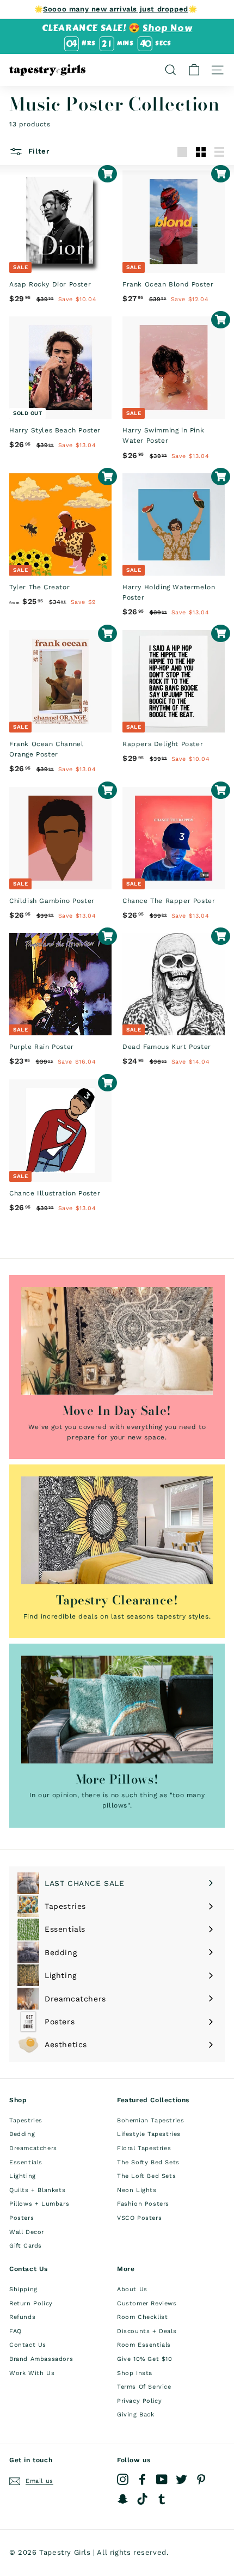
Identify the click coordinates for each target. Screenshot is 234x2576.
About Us (132, 2289)
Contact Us (28, 2345)
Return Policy (31, 2303)
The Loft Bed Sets (146, 2176)
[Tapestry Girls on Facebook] (142, 2479)
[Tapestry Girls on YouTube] (162, 2479)
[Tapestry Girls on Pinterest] (201, 2479)
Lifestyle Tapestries (149, 2134)
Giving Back (136, 2415)
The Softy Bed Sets (148, 2162)
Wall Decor (27, 2232)
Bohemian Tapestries (150, 2120)
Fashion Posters (143, 2204)
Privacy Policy (139, 2401)
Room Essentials (144, 2345)
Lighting (23, 2176)
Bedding (22, 2134)
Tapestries (26, 2120)
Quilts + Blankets (37, 2190)
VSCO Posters (139, 2218)
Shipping (23, 2289)
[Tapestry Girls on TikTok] (142, 2499)
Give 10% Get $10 (145, 2359)
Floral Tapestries (144, 2148)
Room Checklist (142, 2317)
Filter (38, 151)
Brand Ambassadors (41, 2359)
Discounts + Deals (147, 2331)
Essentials (26, 2162)
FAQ (16, 2331)
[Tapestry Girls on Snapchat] (123, 2499)
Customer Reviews (147, 2303)
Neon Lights (137, 2190)
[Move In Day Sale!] (117, 1341)
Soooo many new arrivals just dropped (116, 9)
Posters (21, 2218)
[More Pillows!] (117, 1710)
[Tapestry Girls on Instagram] (123, 2479)
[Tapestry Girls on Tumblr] (162, 2499)
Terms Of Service (144, 2387)
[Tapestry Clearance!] (117, 1530)
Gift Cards (26, 2246)
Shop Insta (135, 2373)
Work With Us (32, 2373)
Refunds (22, 2317)
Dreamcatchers (33, 2148)
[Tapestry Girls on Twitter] (181, 2479)
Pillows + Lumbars (39, 2204)
